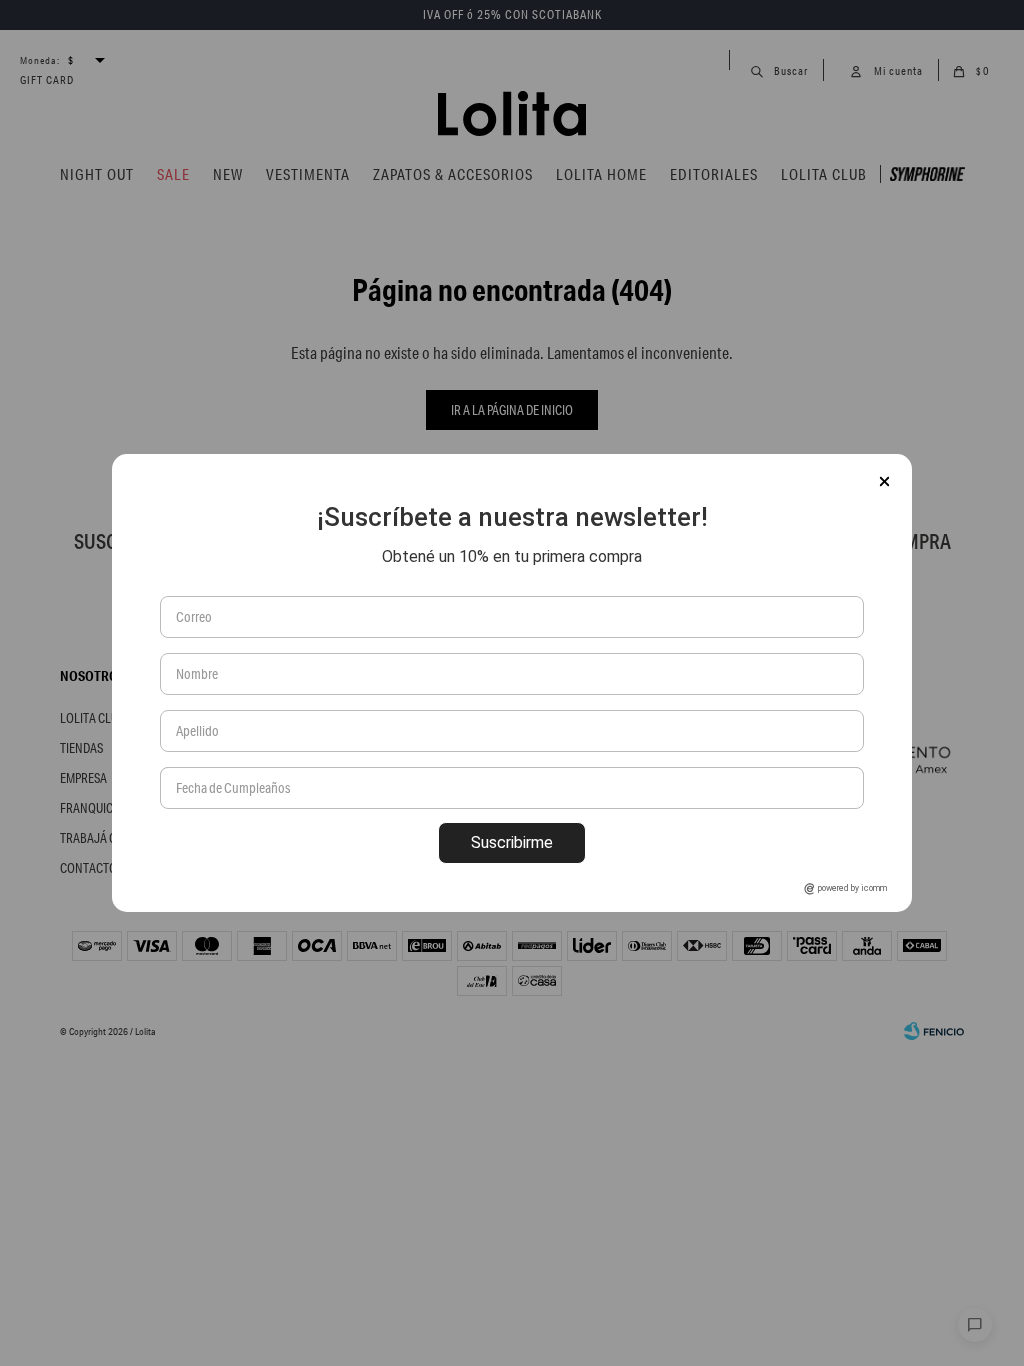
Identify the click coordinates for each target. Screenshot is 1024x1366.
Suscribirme (512, 842)
